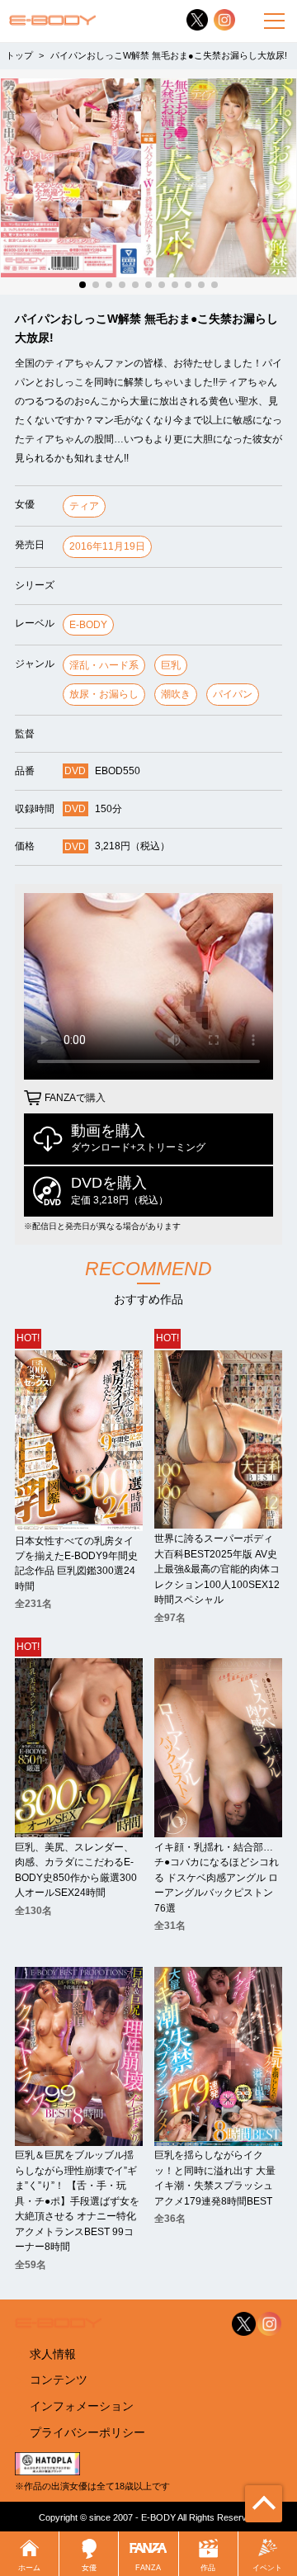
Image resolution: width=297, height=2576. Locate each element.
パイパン (233, 694)
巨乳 (171, 665)
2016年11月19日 (107, 546)
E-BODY (88, 625)
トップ (19, 55)
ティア (84, 506)
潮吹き (176, 694)
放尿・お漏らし (104, 694)
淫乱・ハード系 (104, 665)
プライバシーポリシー (87, 2432)
